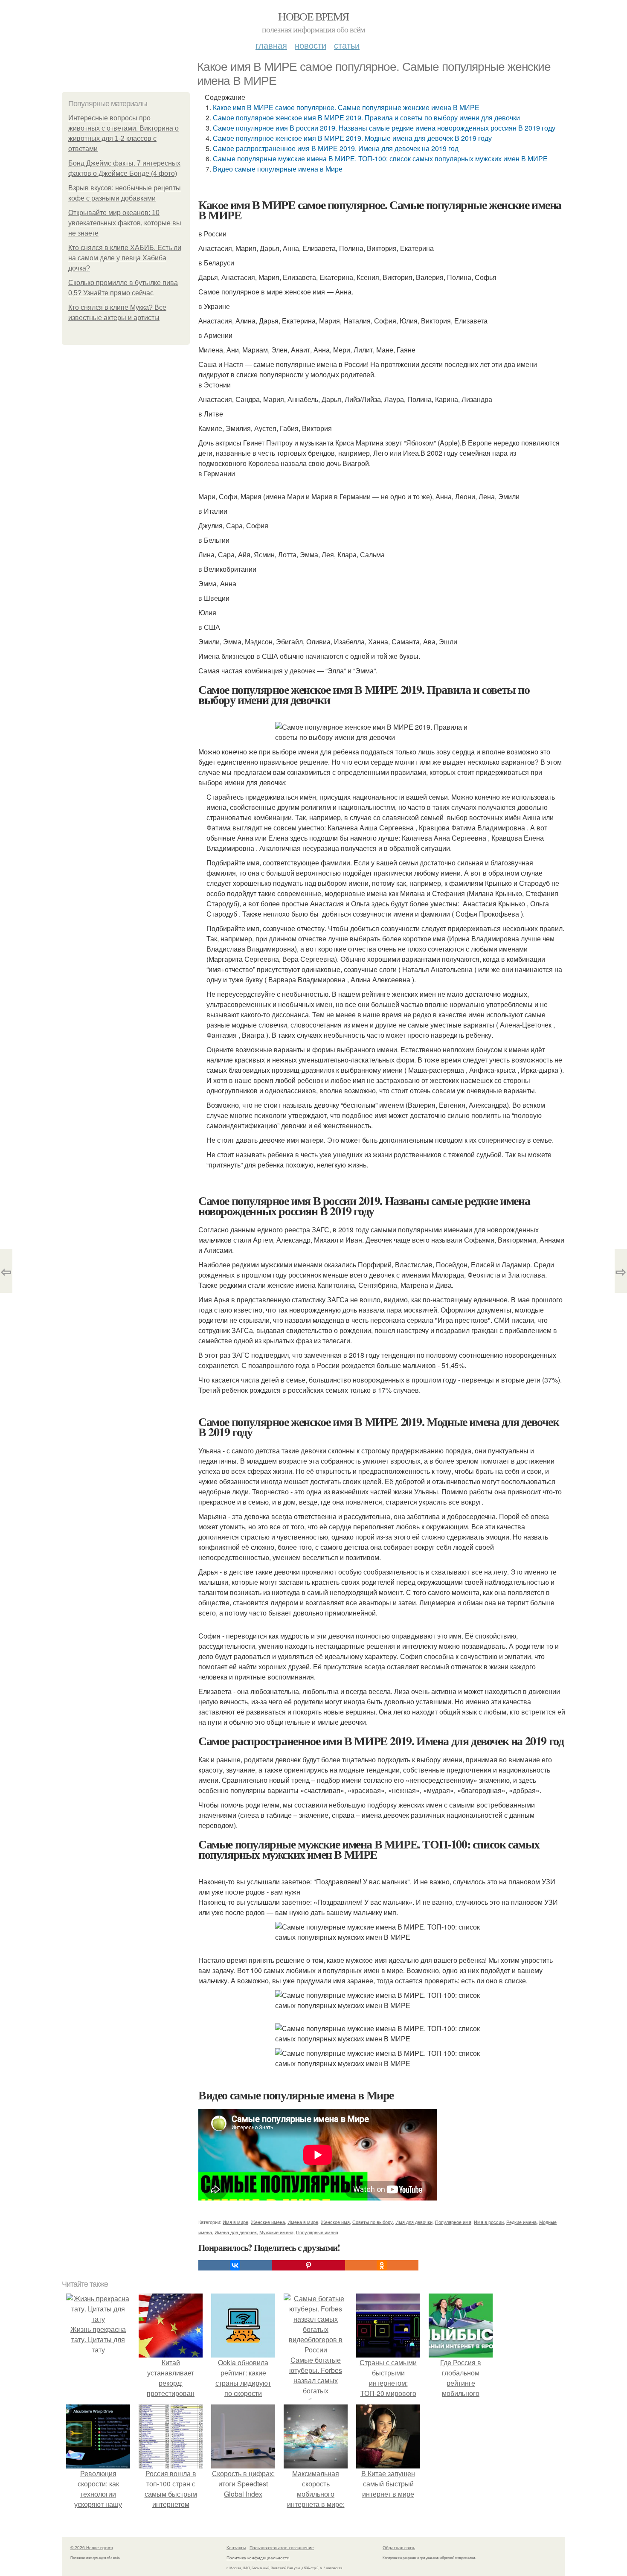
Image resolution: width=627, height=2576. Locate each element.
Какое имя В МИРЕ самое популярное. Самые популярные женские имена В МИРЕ (346, 107)
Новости (311, 45)
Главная (271, 45)
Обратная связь (399, 2547)
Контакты (236, 2547)
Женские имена (268, 2222)
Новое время (313, 16)
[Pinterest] (308, 2265)
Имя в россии (489, 2222)
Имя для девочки (414, 2222)
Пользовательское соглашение (282, 2547)
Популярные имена (317, 2232)
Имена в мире (303, 2222)
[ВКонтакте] (235, 2265)
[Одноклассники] (382, 2265)
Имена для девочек (236, 2232)
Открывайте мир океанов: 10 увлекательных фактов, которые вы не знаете (125, 223)
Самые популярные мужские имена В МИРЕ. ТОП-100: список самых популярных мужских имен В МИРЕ (380, 159)
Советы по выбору (373, 2222)
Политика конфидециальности (258, 2558)
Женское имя (335, 2222)
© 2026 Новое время (91, 2547)
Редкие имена (521, 2222)
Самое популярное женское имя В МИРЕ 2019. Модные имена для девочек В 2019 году (352, 138)
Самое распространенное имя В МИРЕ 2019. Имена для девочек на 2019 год (336, 148)
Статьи (347, 45)
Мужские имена (276, 2232)
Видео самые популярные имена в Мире (278, 169)
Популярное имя (453, 2222)
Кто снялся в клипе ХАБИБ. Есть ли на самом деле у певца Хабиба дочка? (125, 258)
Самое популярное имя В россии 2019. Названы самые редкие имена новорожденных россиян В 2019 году (384, 128)
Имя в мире (235, 2222)
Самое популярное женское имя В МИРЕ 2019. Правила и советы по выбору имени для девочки (366, 118)
